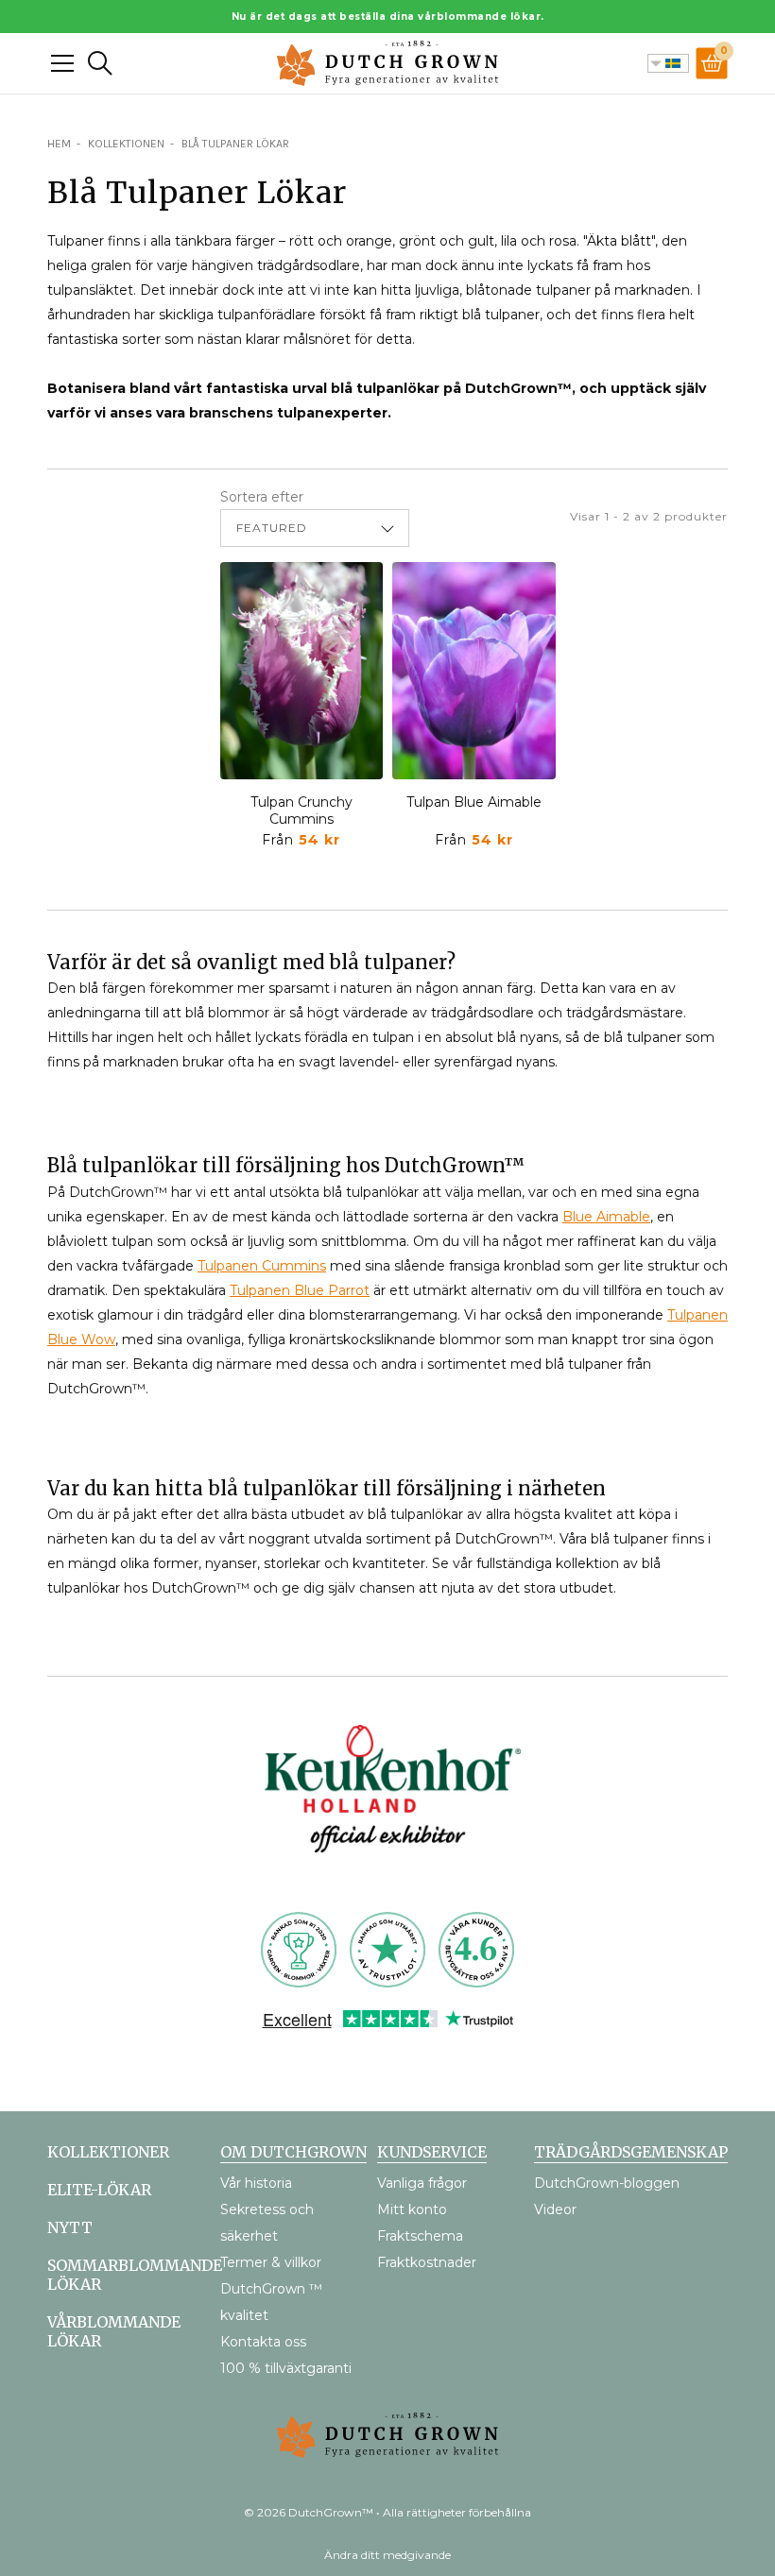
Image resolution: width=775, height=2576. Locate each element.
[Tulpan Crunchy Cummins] (302, 671)
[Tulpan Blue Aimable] (474, 671)
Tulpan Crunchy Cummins (301, 810)
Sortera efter (262, 497)
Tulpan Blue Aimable (474, 802)
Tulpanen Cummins (262, 1266)
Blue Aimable (606, 1217)
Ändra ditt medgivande (387, 2555)
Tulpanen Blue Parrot (300, 1290)
